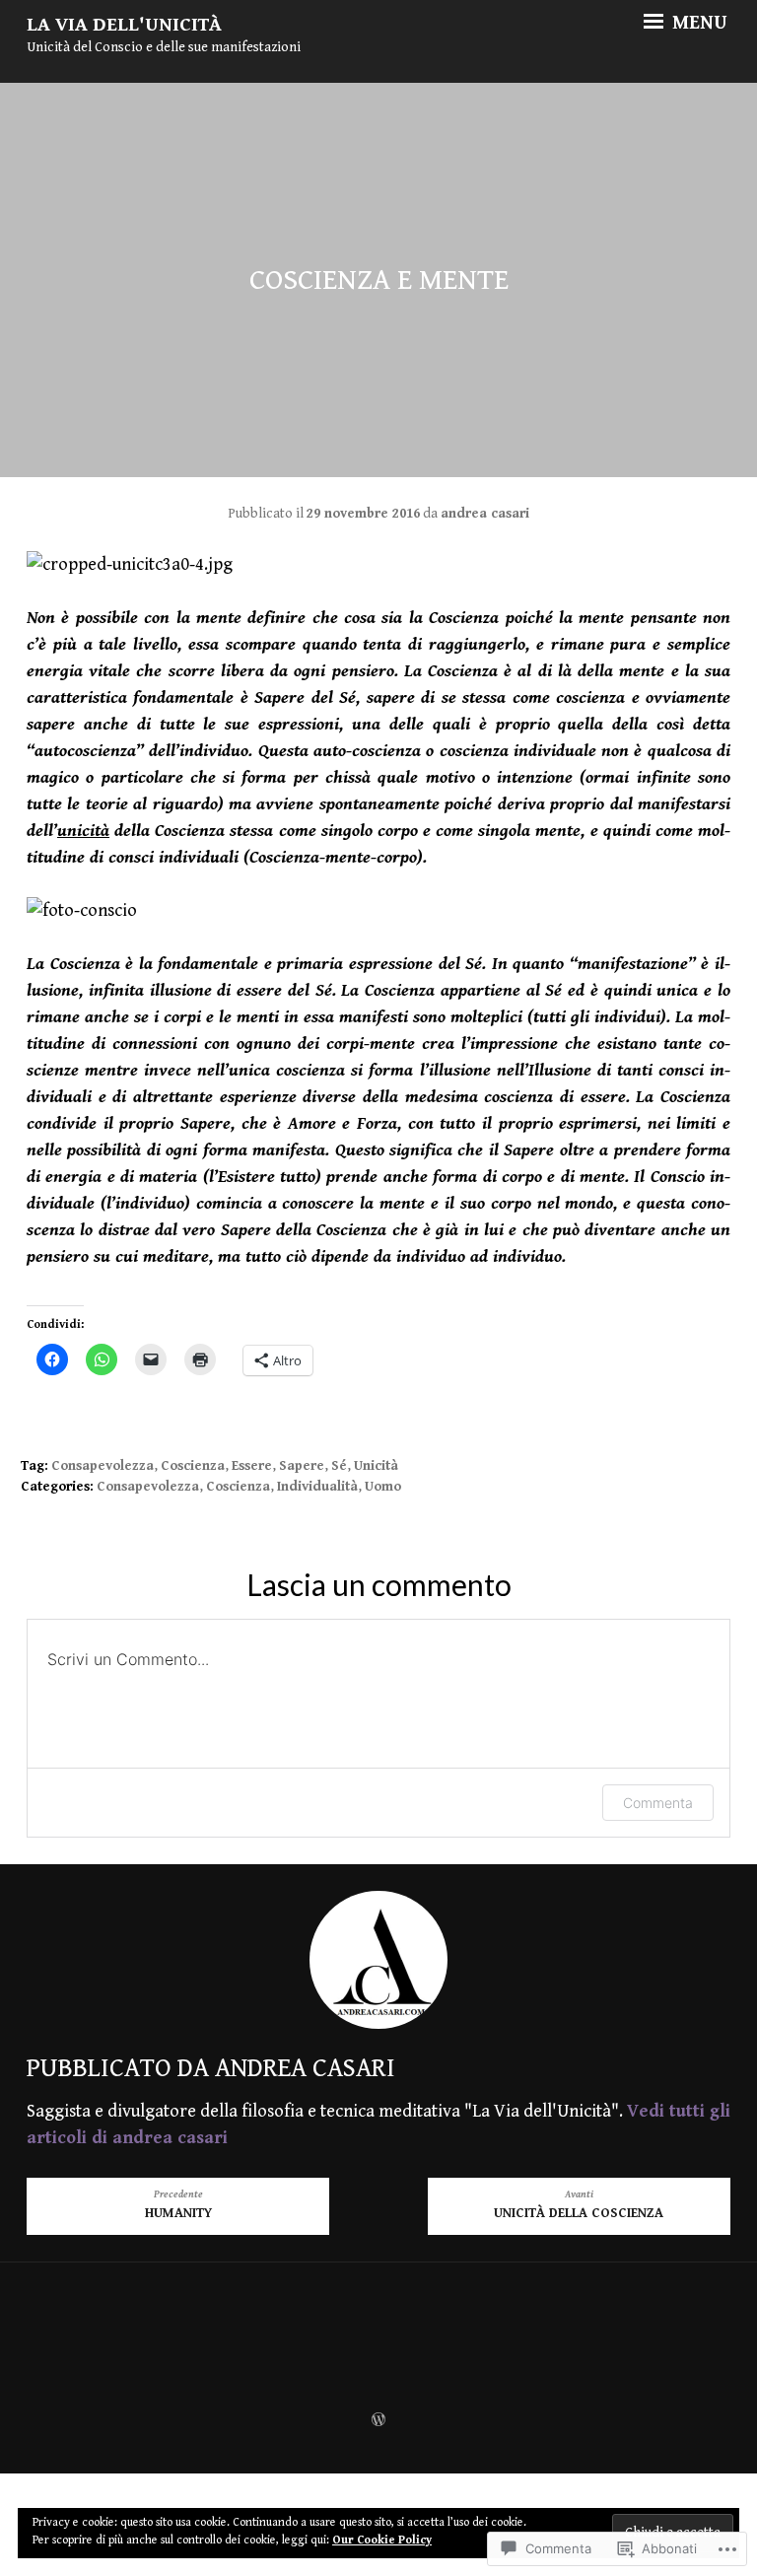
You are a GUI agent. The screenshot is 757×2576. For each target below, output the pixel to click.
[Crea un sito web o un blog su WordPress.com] (378, 2421)
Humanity (178, 2205)
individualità (317, 1487)
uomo (383, 1487)
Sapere (302, 1466)
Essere (252, 1466)
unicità (376, 1466)
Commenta (658, 1803)
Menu (697, 24)
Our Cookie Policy (382, 2540)
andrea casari (485, 514)
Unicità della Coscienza (579, 2205)
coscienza (193, 1466)
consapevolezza (103, 1466)
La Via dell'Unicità (124, 25)
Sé (339, 1466)
